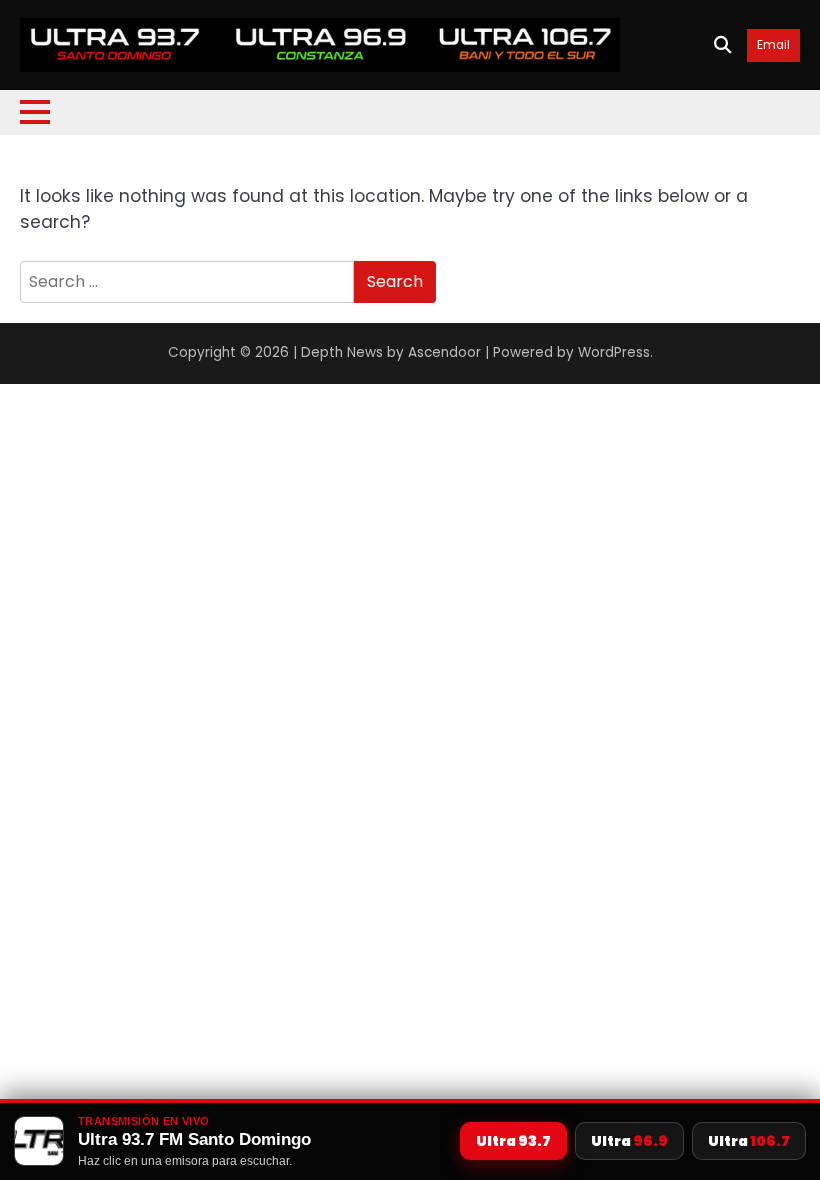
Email (773, 45)
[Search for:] (187, 282)
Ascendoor (444, 352)
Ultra (513, 1141)
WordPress (614, 352)
